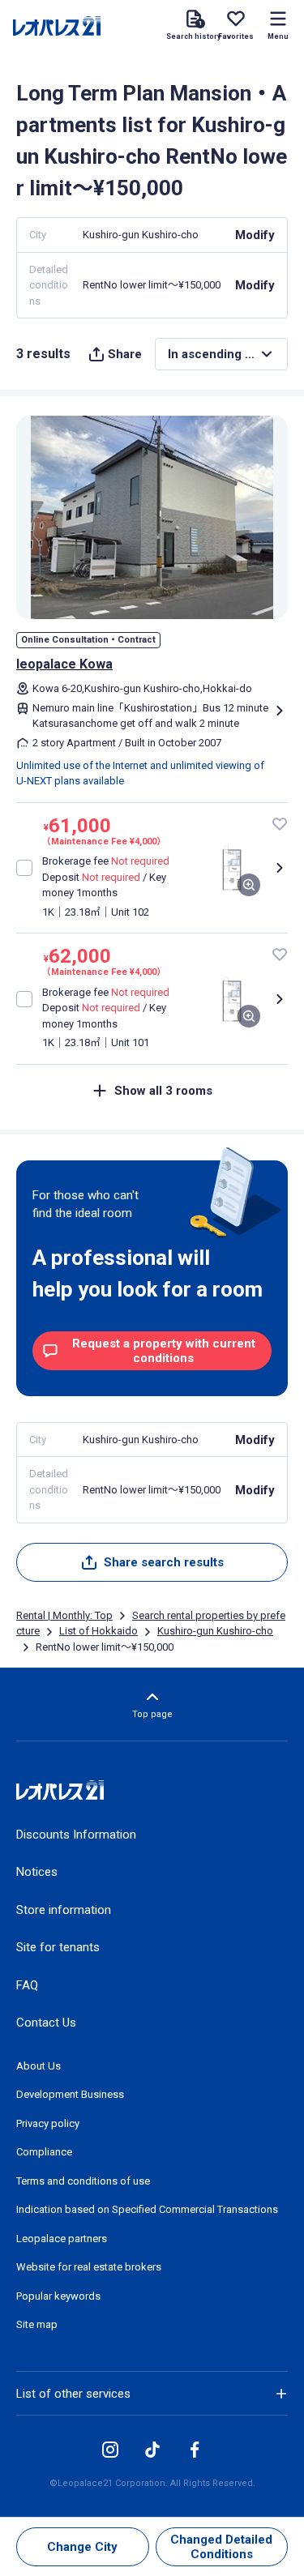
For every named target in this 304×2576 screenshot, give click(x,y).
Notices (37, 1872)
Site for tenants (58, 1947)
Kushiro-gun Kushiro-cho (215, 1631)
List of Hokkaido (98, 1631)
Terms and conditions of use (83, 2181)
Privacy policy (48, 2123)
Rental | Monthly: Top (64, 1615)
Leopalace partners (62, 2239)
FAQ (27, 1985)
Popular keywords (58, 2296)
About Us (39, 2066)
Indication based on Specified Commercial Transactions (147, 2209)
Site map (37, 2324)
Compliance (44, 2152)
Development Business (70, 2094)
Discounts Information (76, 1835)
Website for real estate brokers (89, 2267)
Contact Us (46, 2023)
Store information (64, 1910)
